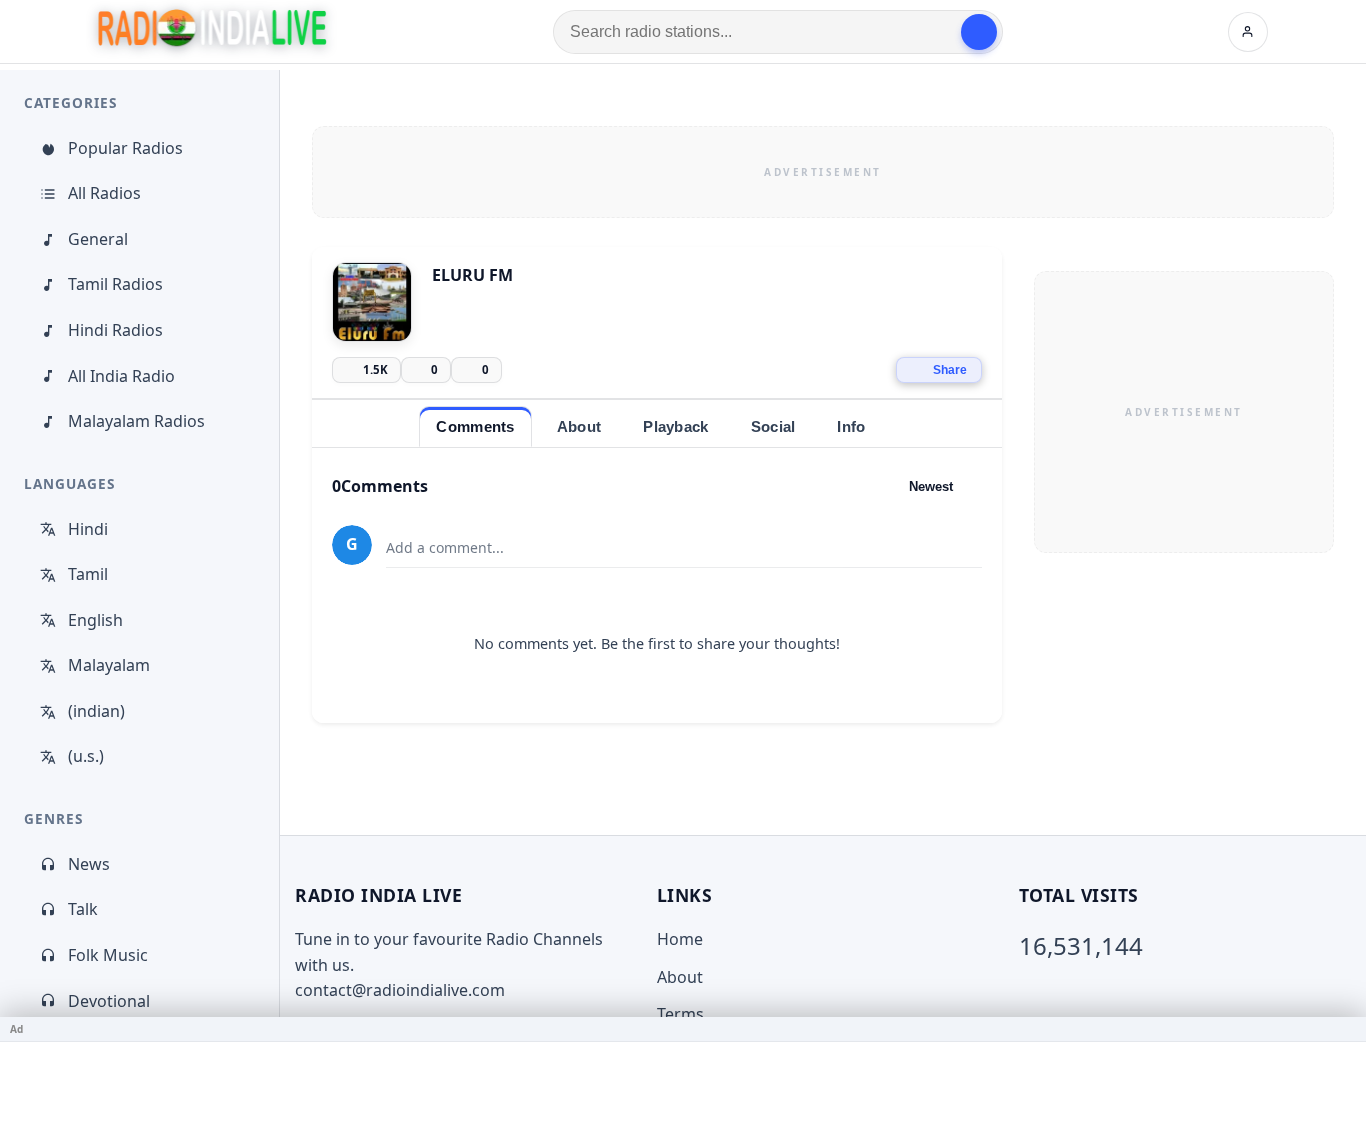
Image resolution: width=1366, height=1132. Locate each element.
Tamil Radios (115, 284)
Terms (680, 1014)
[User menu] (1248, 32)
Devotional (109, 1001)
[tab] (475, 426)
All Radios (104, 193)
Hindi (88, 529)
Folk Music (108, 955)
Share (950, 370)
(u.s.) (86, 756)
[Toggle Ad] (1343, 1029)
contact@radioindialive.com (400, 990)
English (95, 620)
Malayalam (109, 665)
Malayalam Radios (136, 421)
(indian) (96, 711)
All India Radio (121, 376)
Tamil (88, 574)
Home (680, 939)
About (680, 977)
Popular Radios (125, 148)
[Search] (979, 32)
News (89, 864)
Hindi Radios (115, 330)
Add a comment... (445, 547)
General (98, 239)
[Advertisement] (823, 172)
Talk (83, 909)
